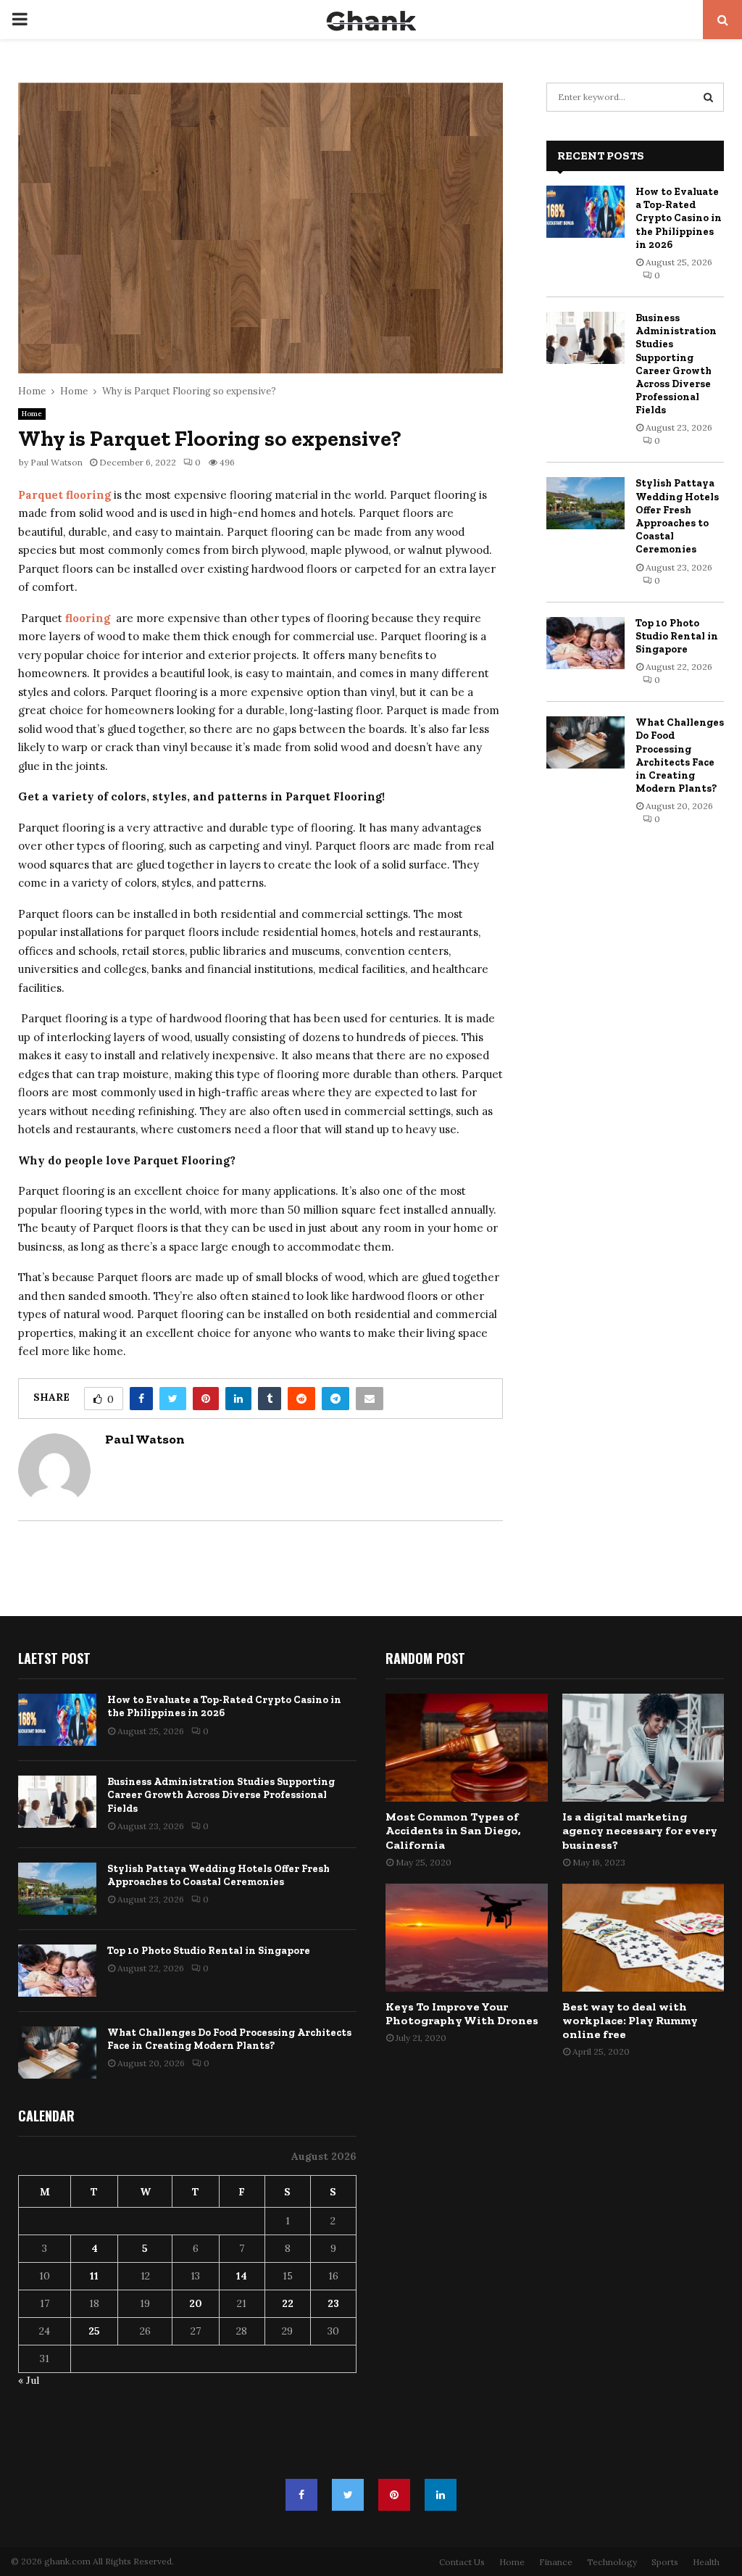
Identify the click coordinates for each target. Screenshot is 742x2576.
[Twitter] (348, 2495)
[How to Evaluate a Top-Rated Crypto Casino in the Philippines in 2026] (585, 212)
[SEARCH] (708, 97)
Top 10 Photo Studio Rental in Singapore (677, 636)
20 (196, 2303)
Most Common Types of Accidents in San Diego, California (453, 1830)
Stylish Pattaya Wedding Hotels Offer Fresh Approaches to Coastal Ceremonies (677, 516)
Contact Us (462, 2562)
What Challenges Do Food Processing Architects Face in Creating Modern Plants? (680, 755)
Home (32, 414)
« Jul (29, 2380)
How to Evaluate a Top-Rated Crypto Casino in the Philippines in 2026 (679, 218)
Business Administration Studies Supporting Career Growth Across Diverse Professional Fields (676, 364)
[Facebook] (301, 2495)
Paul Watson (57, 462)
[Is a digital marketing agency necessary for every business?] (643, 1748)
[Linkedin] (441, 2495)
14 (242, 2276)
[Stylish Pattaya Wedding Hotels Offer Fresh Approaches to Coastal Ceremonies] (585, 503)
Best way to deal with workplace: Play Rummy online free (630, 2020)
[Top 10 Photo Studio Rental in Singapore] (585, 643)
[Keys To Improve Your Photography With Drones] (467, 1938)
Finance (556, 2562)
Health (706, 2562)
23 (333, 2303)
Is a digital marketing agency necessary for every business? (640, 1830)
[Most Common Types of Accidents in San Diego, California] (467, 1748)
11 (94, 2276)
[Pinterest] (394, 2495)
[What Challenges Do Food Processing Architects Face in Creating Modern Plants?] (585, 742)
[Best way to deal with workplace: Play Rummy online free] (643, 1938)
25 (94, 2331)
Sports (665, 2562)
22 (288, 2303)
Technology (612, 2562)
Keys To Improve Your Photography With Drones (462, 2013)
